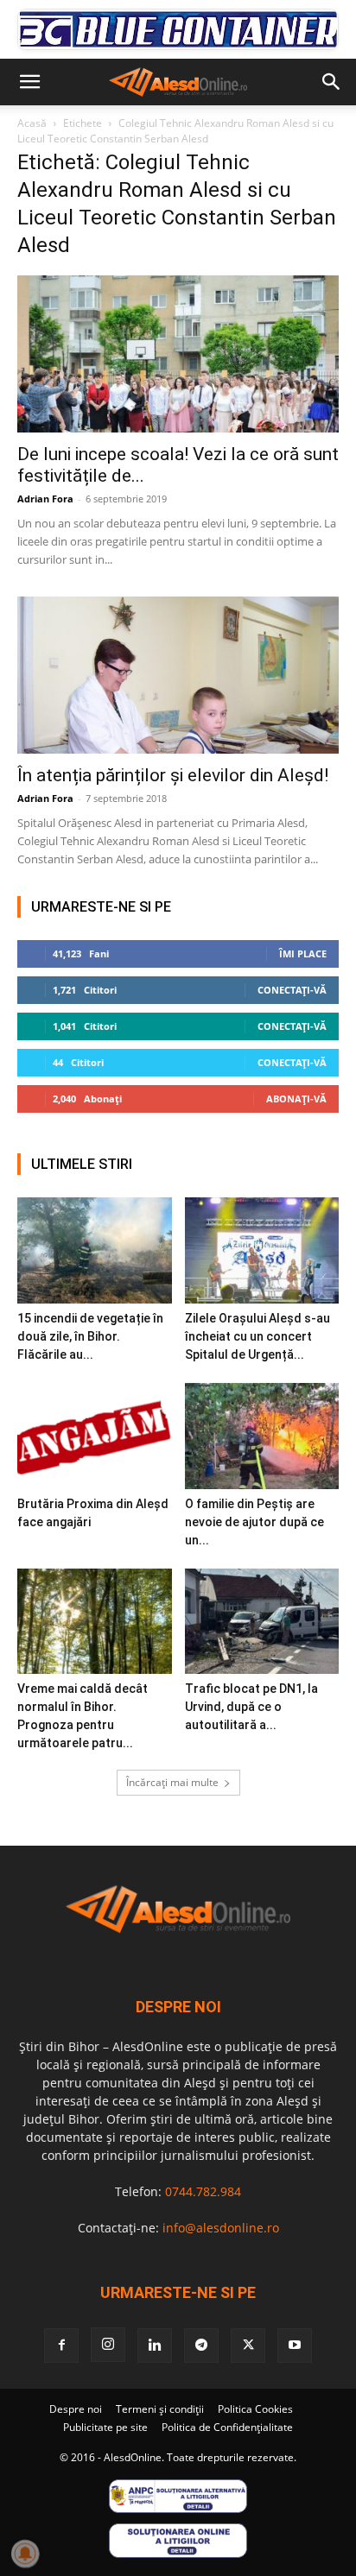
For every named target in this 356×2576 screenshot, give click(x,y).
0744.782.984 (203, 2191)
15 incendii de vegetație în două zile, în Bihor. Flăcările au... (90, 1336)
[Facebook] (61, 2346)
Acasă (32, 123)
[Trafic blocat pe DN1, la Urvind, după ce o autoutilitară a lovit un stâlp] (262, 1622)
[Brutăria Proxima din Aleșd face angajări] (95, 1436)
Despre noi (76, 2409)
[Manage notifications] (25, 2554)
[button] (29, 82)
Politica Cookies (255, 2409)
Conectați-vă (292, 990)
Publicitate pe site (105, 2427)
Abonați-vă (296, 1099)
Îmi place (303, 953)
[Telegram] (201, 2346)
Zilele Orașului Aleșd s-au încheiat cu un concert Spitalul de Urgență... (257, 1336)
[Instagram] (108, 2345)
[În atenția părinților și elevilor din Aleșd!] (178, 675)
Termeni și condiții (160, 2409)
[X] (248, 2346)
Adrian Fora (45, 499)
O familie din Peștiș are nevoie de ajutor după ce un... (254, 1522)
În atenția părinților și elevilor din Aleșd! (173, 775)
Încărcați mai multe (172, 1782)
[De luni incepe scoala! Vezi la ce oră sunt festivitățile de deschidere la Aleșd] (178, 354)
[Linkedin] (155, 2346)
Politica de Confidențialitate (227, 2427)
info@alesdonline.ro (221, 2228)
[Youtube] (295, 2346)
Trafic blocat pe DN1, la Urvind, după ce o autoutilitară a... (251, 1707)
